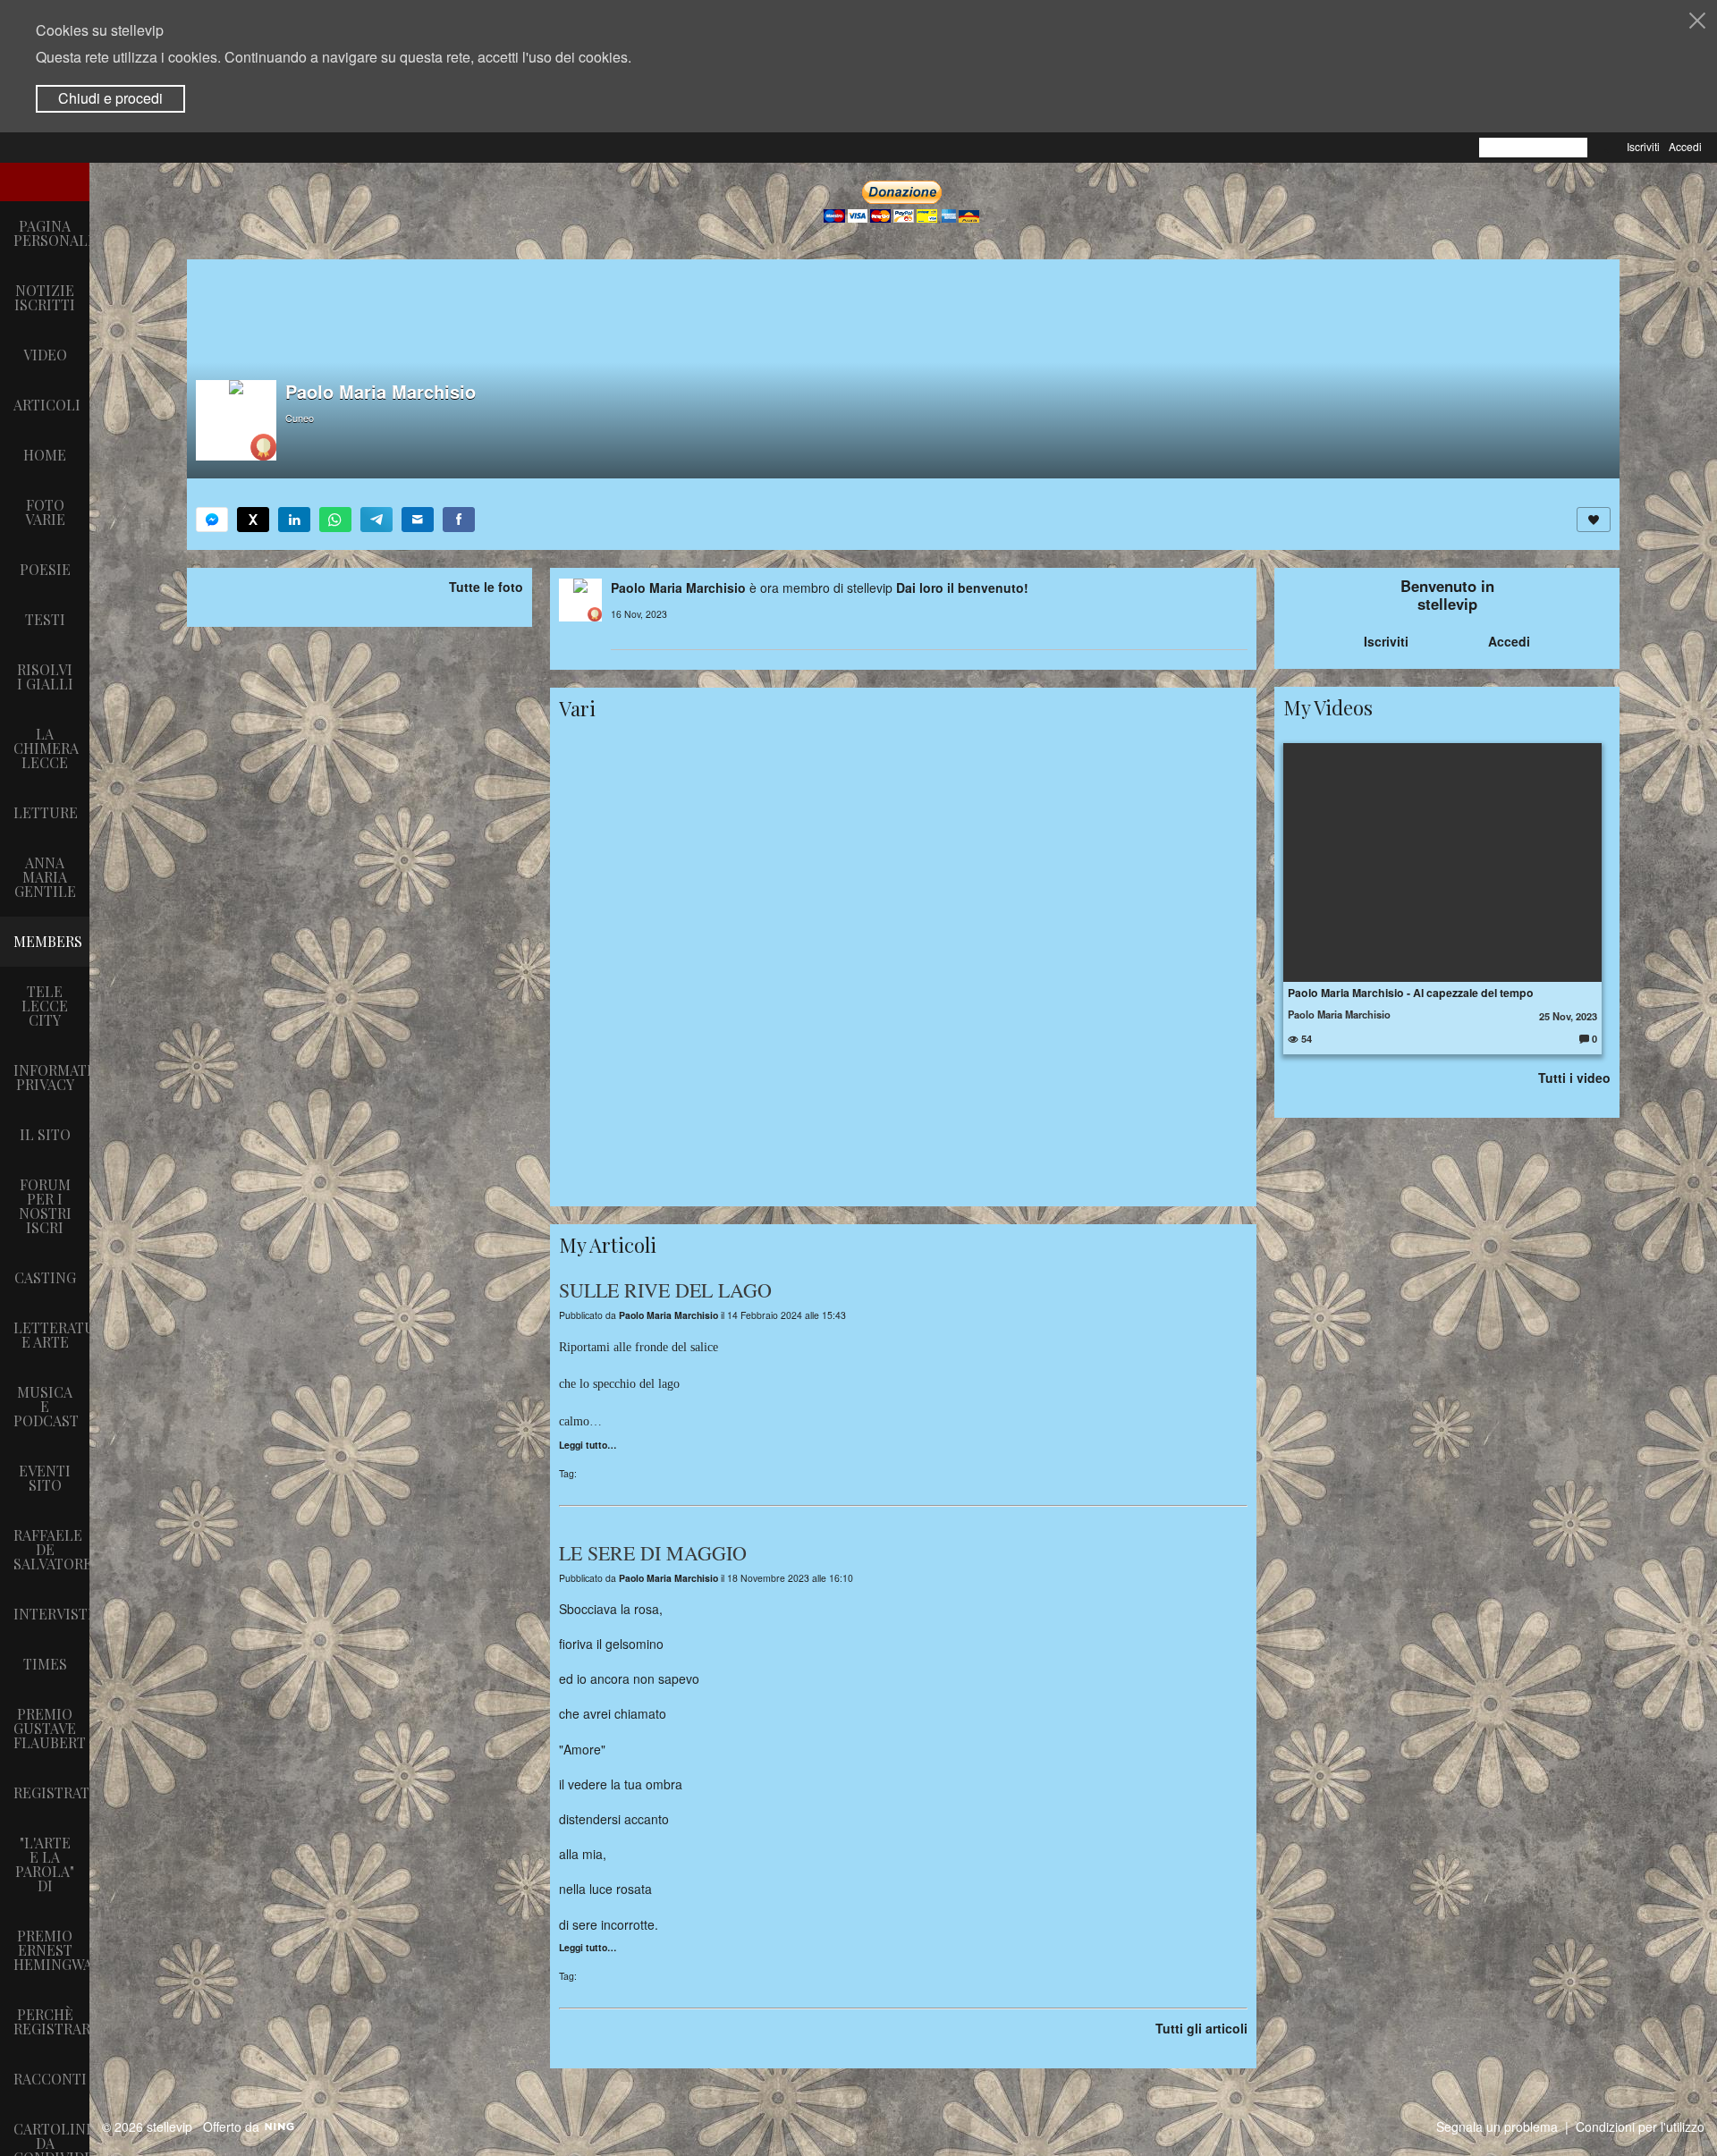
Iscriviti (1643, 146)
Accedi (1685, 146)
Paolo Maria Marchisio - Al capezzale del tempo (1411, 993)
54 (1305, 1038)
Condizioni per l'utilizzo (1640, 2126)
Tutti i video (1574, 1078)
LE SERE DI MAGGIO (653, 1553)
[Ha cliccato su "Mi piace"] (1594, 520)
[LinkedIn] (294, 520)
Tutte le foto (486, 587)
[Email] (418, 520)
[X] (253, 520)
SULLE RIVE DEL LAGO (665, 1290)
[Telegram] (376, 520)
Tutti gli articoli (1201, 2028)
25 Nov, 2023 (1568, 1016)
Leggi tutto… (588, 1446)
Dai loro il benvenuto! (962, 588)
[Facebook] (459, 520)
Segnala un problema (1497, 2126)
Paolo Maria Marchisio (678, 588)
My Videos (1328, 707)
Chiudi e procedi (110, 98)
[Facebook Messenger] (212, 520)
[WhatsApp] (335, 520)
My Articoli (608, 1245)
